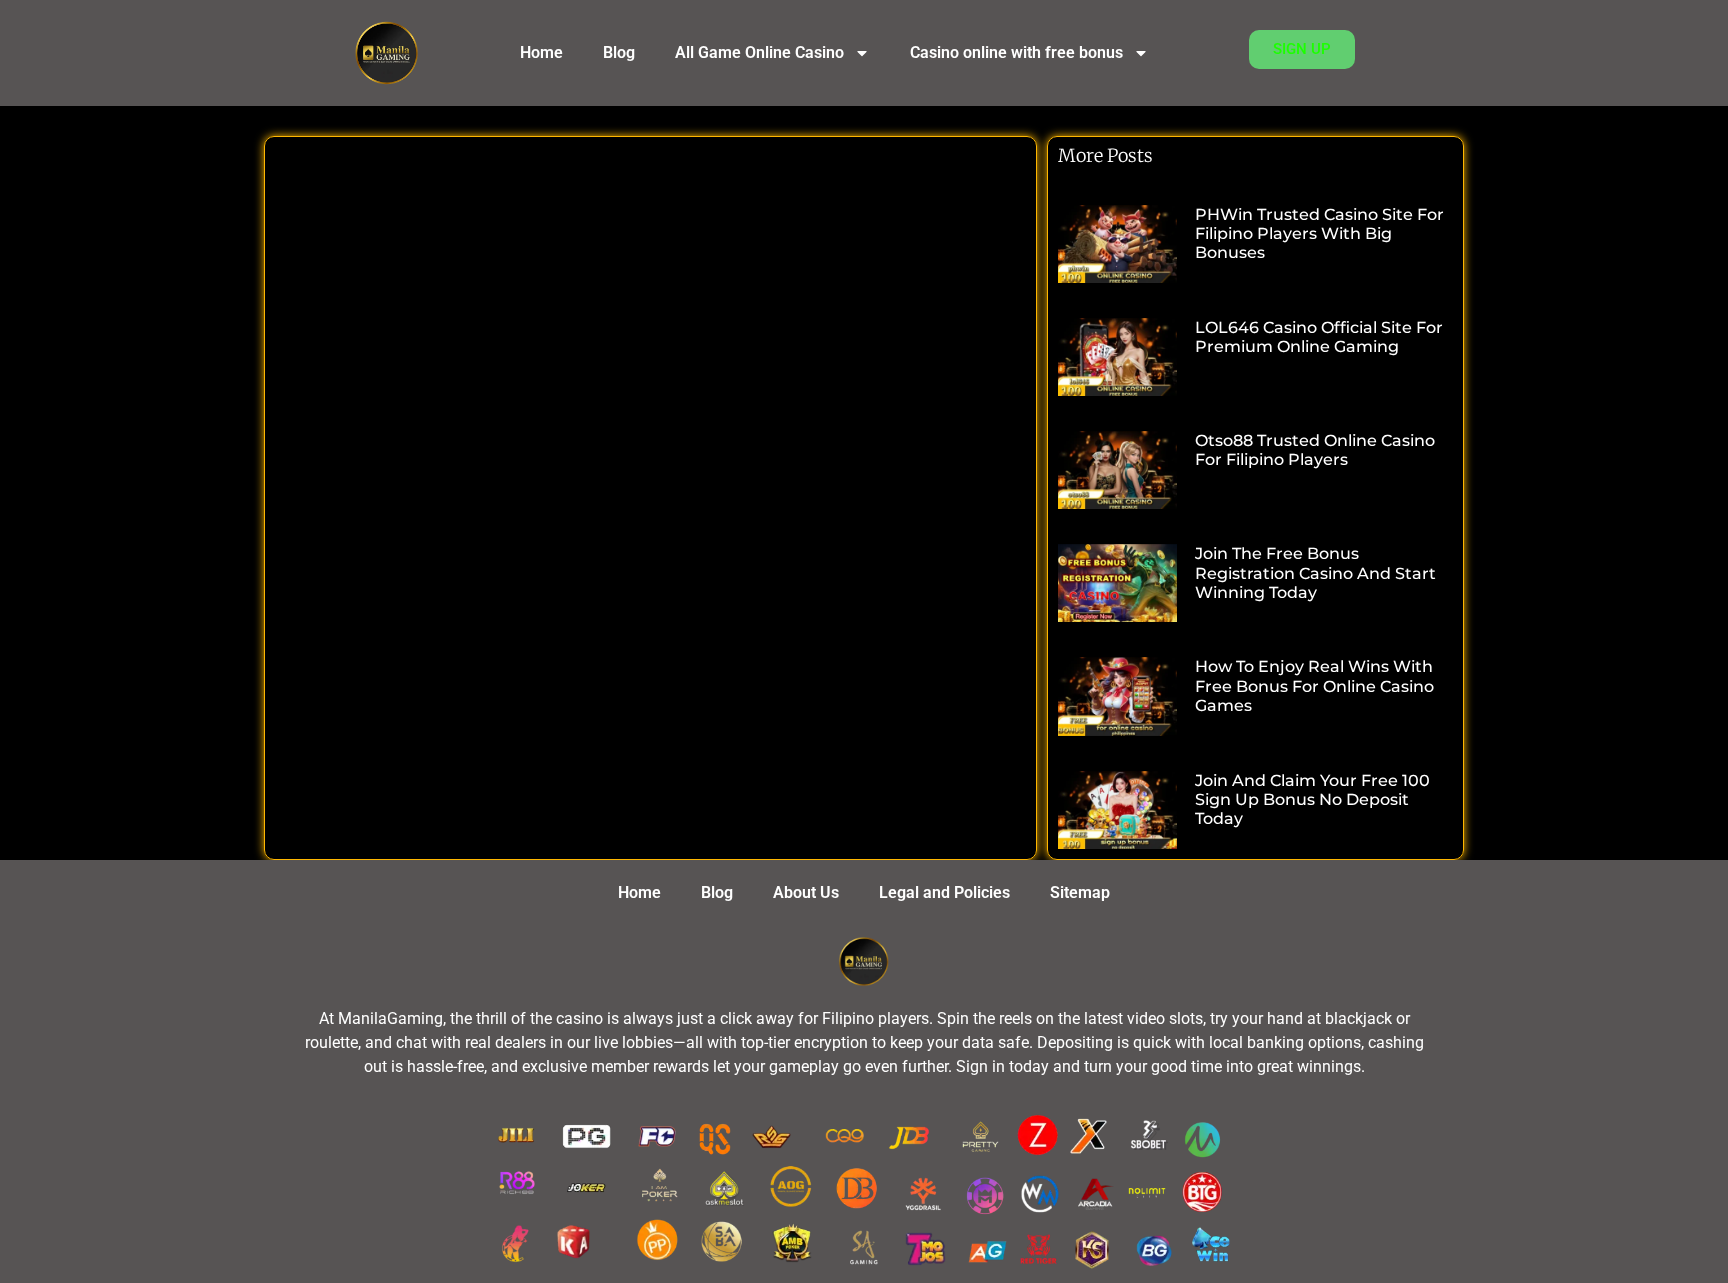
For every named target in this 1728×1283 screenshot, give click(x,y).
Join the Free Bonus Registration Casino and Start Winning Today (1315, 572)
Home (541, 52)
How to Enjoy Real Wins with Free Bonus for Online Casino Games (1314, 685)
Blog (619, 52)
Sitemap (1080, 892)
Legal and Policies (944, 892)
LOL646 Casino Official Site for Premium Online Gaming (1319, 337)
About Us (806, 892)
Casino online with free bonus (1016, 52)
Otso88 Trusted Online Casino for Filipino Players (1315, 450)
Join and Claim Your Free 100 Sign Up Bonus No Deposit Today (1312, 799)
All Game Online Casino (759, 52)
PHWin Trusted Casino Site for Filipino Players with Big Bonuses (1319, 233)
